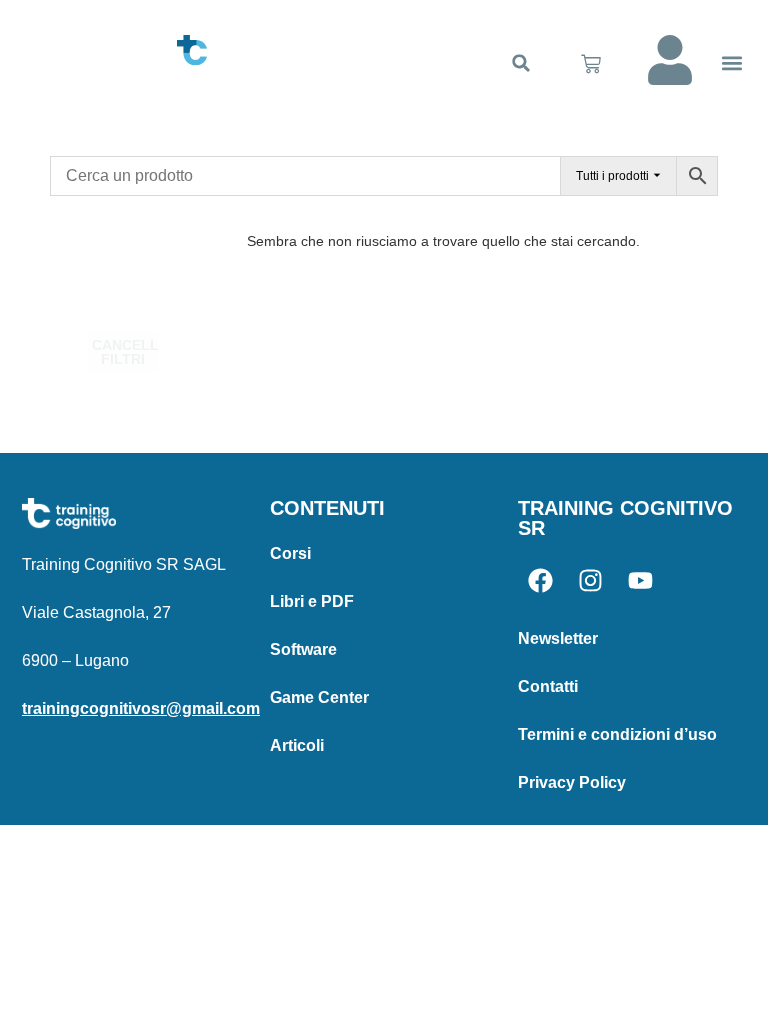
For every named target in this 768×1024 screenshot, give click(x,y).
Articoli (297, 745)
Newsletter (558, 638)
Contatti (548, 686)
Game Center (319, 697)
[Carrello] (591, 64)
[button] (521, 63)
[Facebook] (540, 580)
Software (303, 649)
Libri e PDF (312, 601)
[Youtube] (640, 580)
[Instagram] (590, 580)
